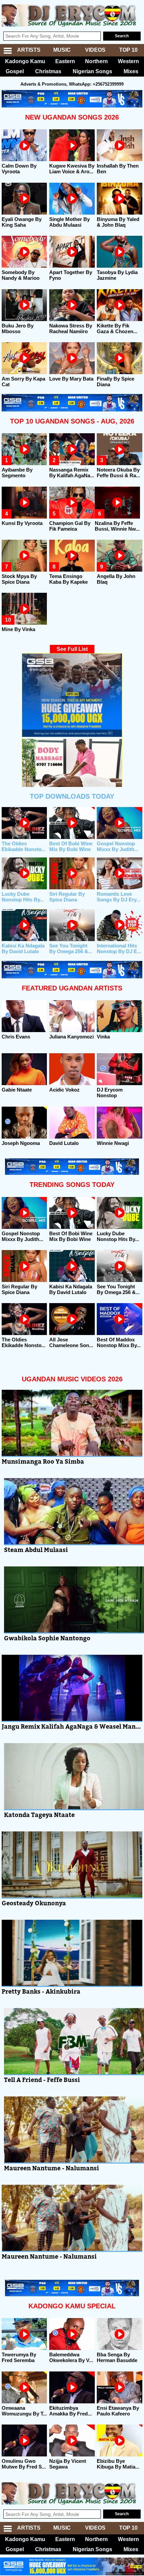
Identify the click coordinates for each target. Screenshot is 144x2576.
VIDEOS (95, 50)
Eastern (65, 61)
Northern (96, 61)
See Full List (72, 649)
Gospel (15, 71)
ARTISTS (29, 50)
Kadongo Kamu (25, 61)
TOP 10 (128, 50)
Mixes (131, 71)
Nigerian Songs (92, 71)
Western (128, 61)
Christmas (48, 71)
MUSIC (62, 50)
